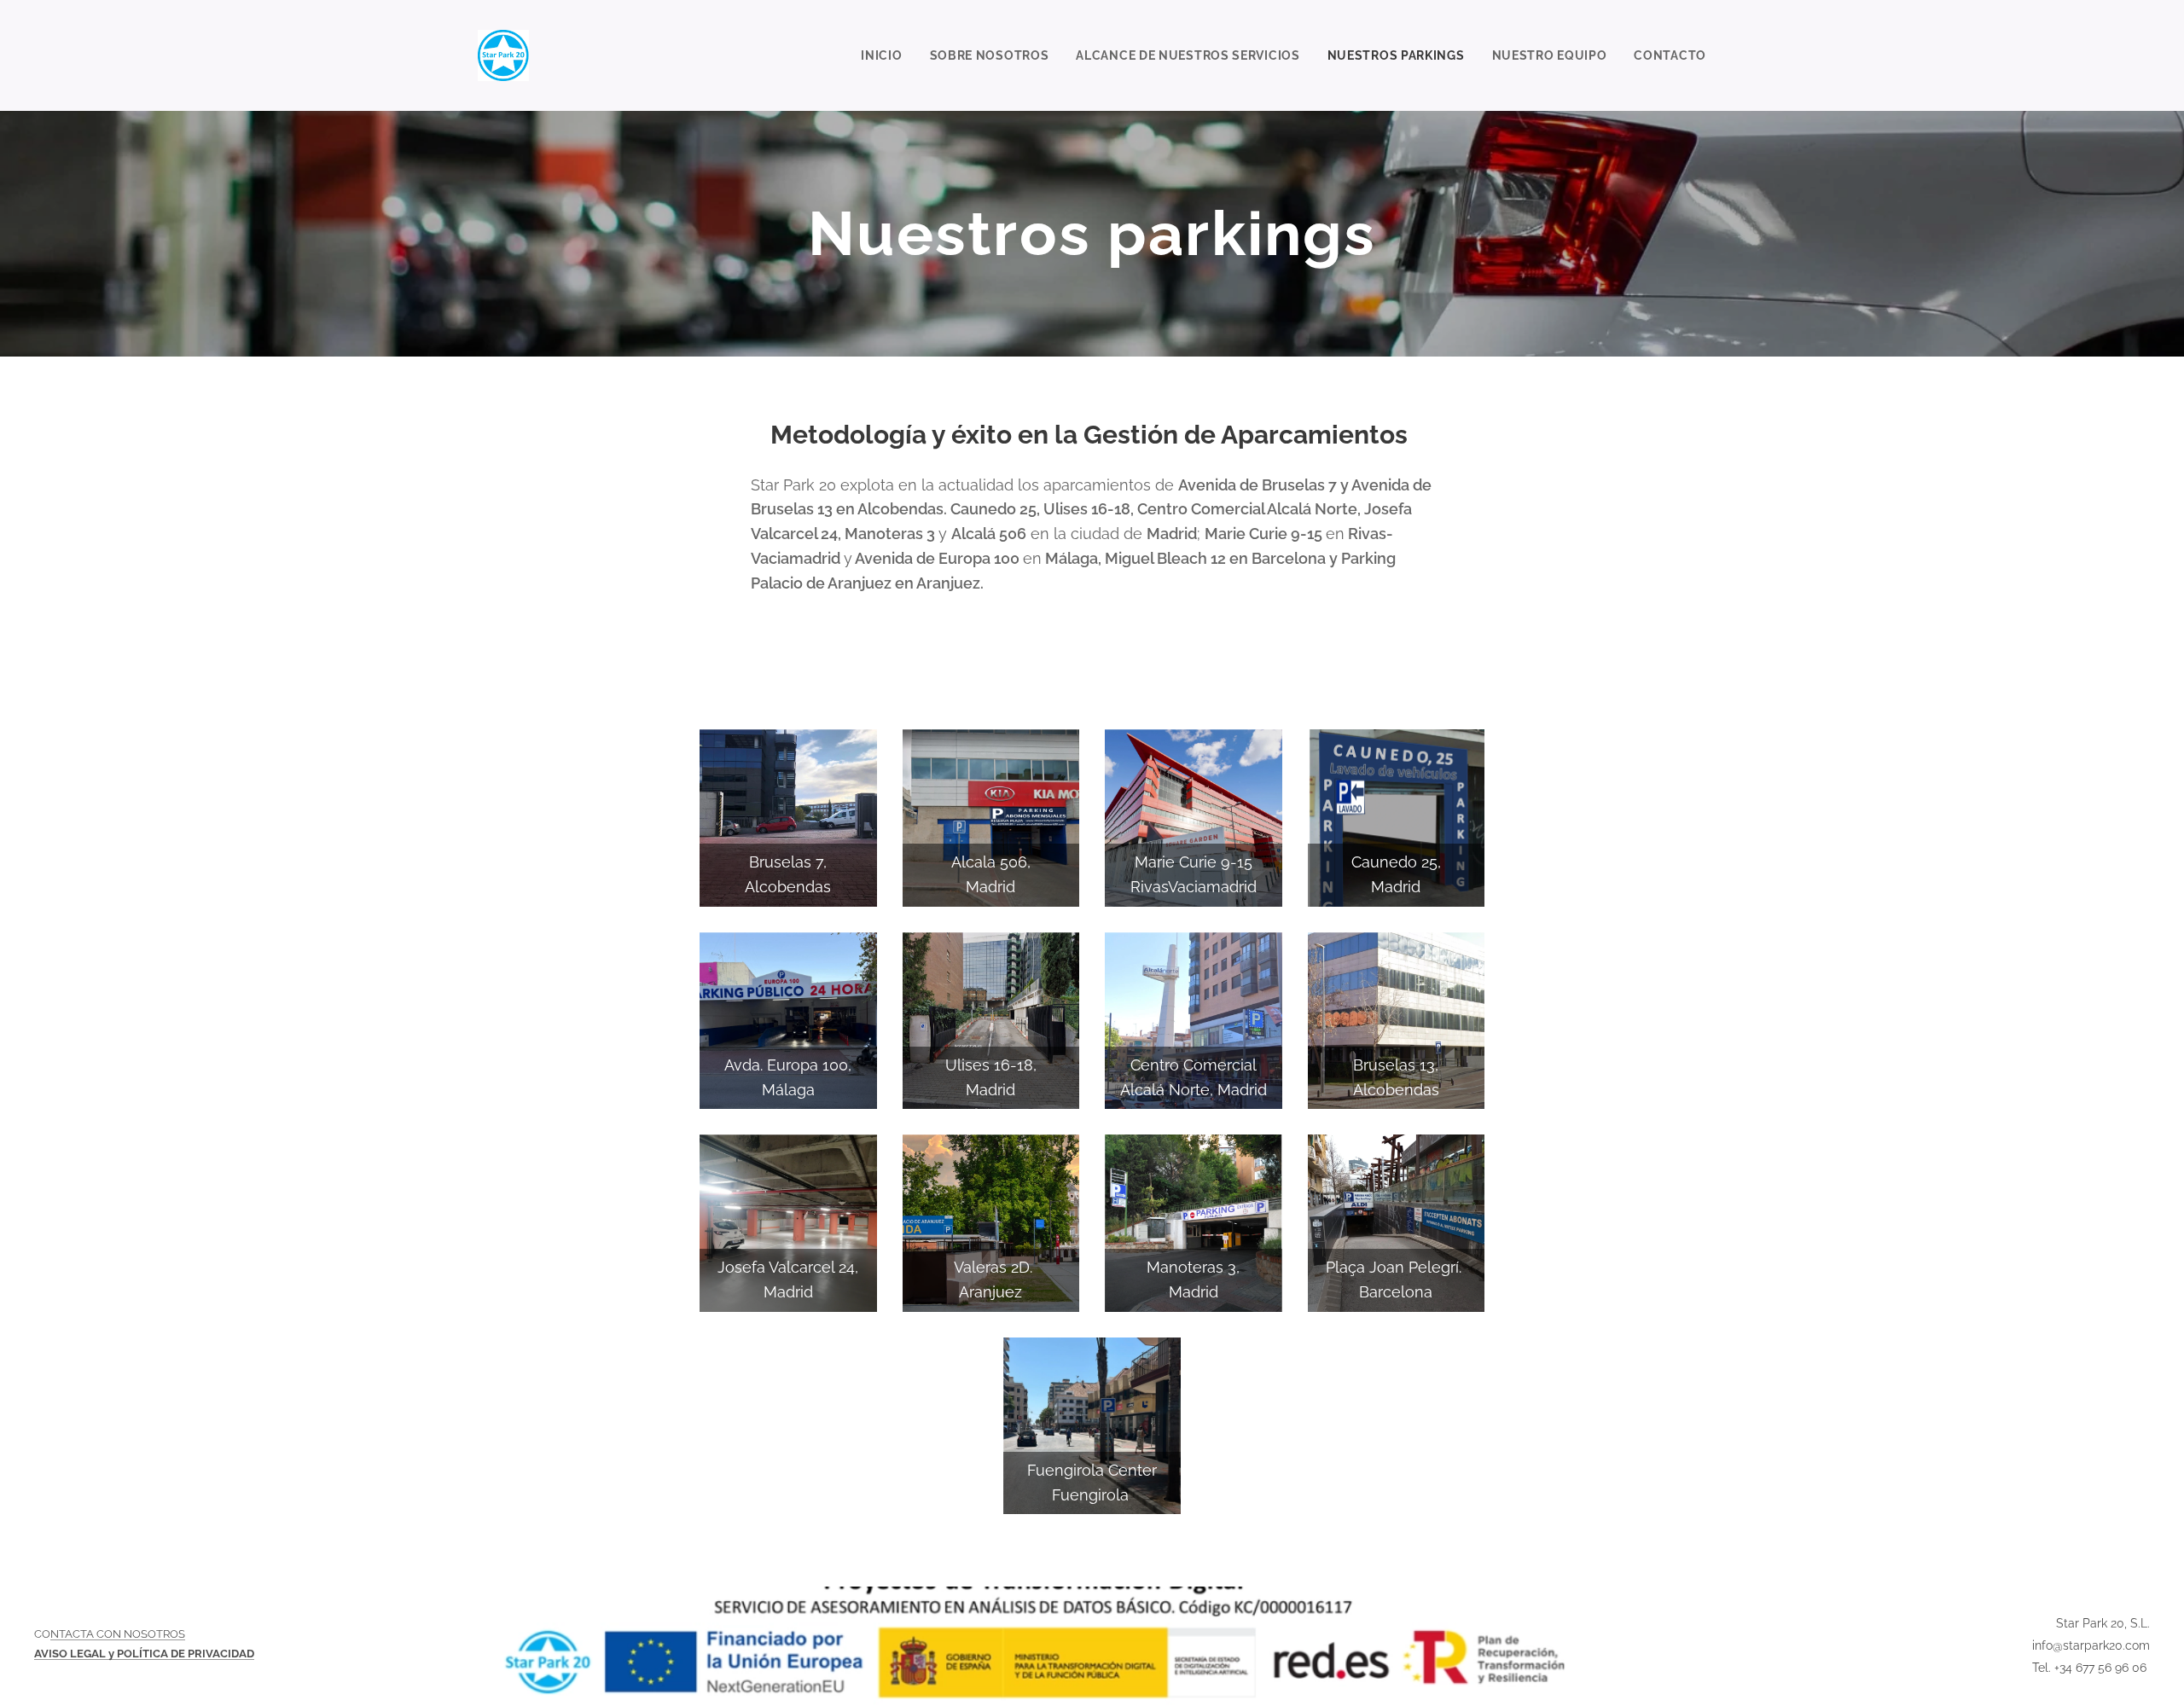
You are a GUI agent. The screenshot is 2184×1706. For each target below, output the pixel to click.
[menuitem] (886, 55)
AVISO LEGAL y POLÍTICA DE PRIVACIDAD (144, 1654)
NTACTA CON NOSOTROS (118, 1634)
